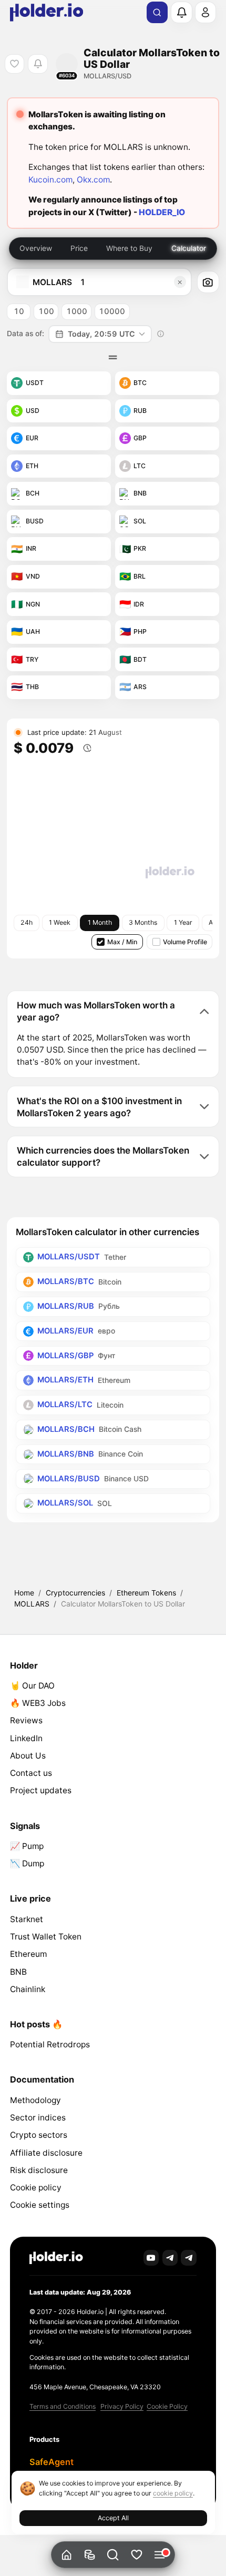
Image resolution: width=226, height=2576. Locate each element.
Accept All (113, 2518)
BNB (18, 1972)
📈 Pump (27, 1846)
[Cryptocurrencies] (90, 2555)
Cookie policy (36, 2188)
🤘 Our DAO (32, 1686)
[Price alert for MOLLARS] (38, 64)
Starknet (27, 1919)
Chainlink (28, 1989)
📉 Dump (27, 1863)
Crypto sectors (39, 2135)
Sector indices (38, 2118)
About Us (28, 1756)
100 (46, 311)
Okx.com (93, 180)
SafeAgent (52, 2462)
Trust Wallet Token (46, 1937)
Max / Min (122, 942)
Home (24, 1593)
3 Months (143, 922)
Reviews (26, 1720)
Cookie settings (40, 2205)
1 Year (183, 922)
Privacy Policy (122, 2406)
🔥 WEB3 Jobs (38, 1703)
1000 (77, 311)
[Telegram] (170, 2258)
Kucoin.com (50, 180)
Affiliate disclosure (46, 2153)
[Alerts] (181, 12)
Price (79, 248)
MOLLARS (32, 1604)
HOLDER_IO (162, 212)
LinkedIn (26, 1738)
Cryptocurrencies (75, 1593)
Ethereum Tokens (146, 1593)
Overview (36, 248)
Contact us (31, 1773)
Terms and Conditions (63, 2406)
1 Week (60, 922)
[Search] (157, 13)
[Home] (66, 2555)
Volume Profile (185, 942)
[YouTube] (151, 2258)
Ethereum (28, 1954)
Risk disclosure (39, 2170)
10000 (112, 311)
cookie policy (173, 2493)
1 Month (100, 922)
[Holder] (56, 2258)
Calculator (189, 248)
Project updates (41, 1790)
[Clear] (180, 282)
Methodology (35, 2100)
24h (27, 922)
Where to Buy (129, 248)
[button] (113, 2555)
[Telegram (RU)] (189, 2258)
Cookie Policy (167, 2406)
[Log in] (206, 12)
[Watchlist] (136, 2555)
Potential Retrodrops (50, 2044)
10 (19, 311)
